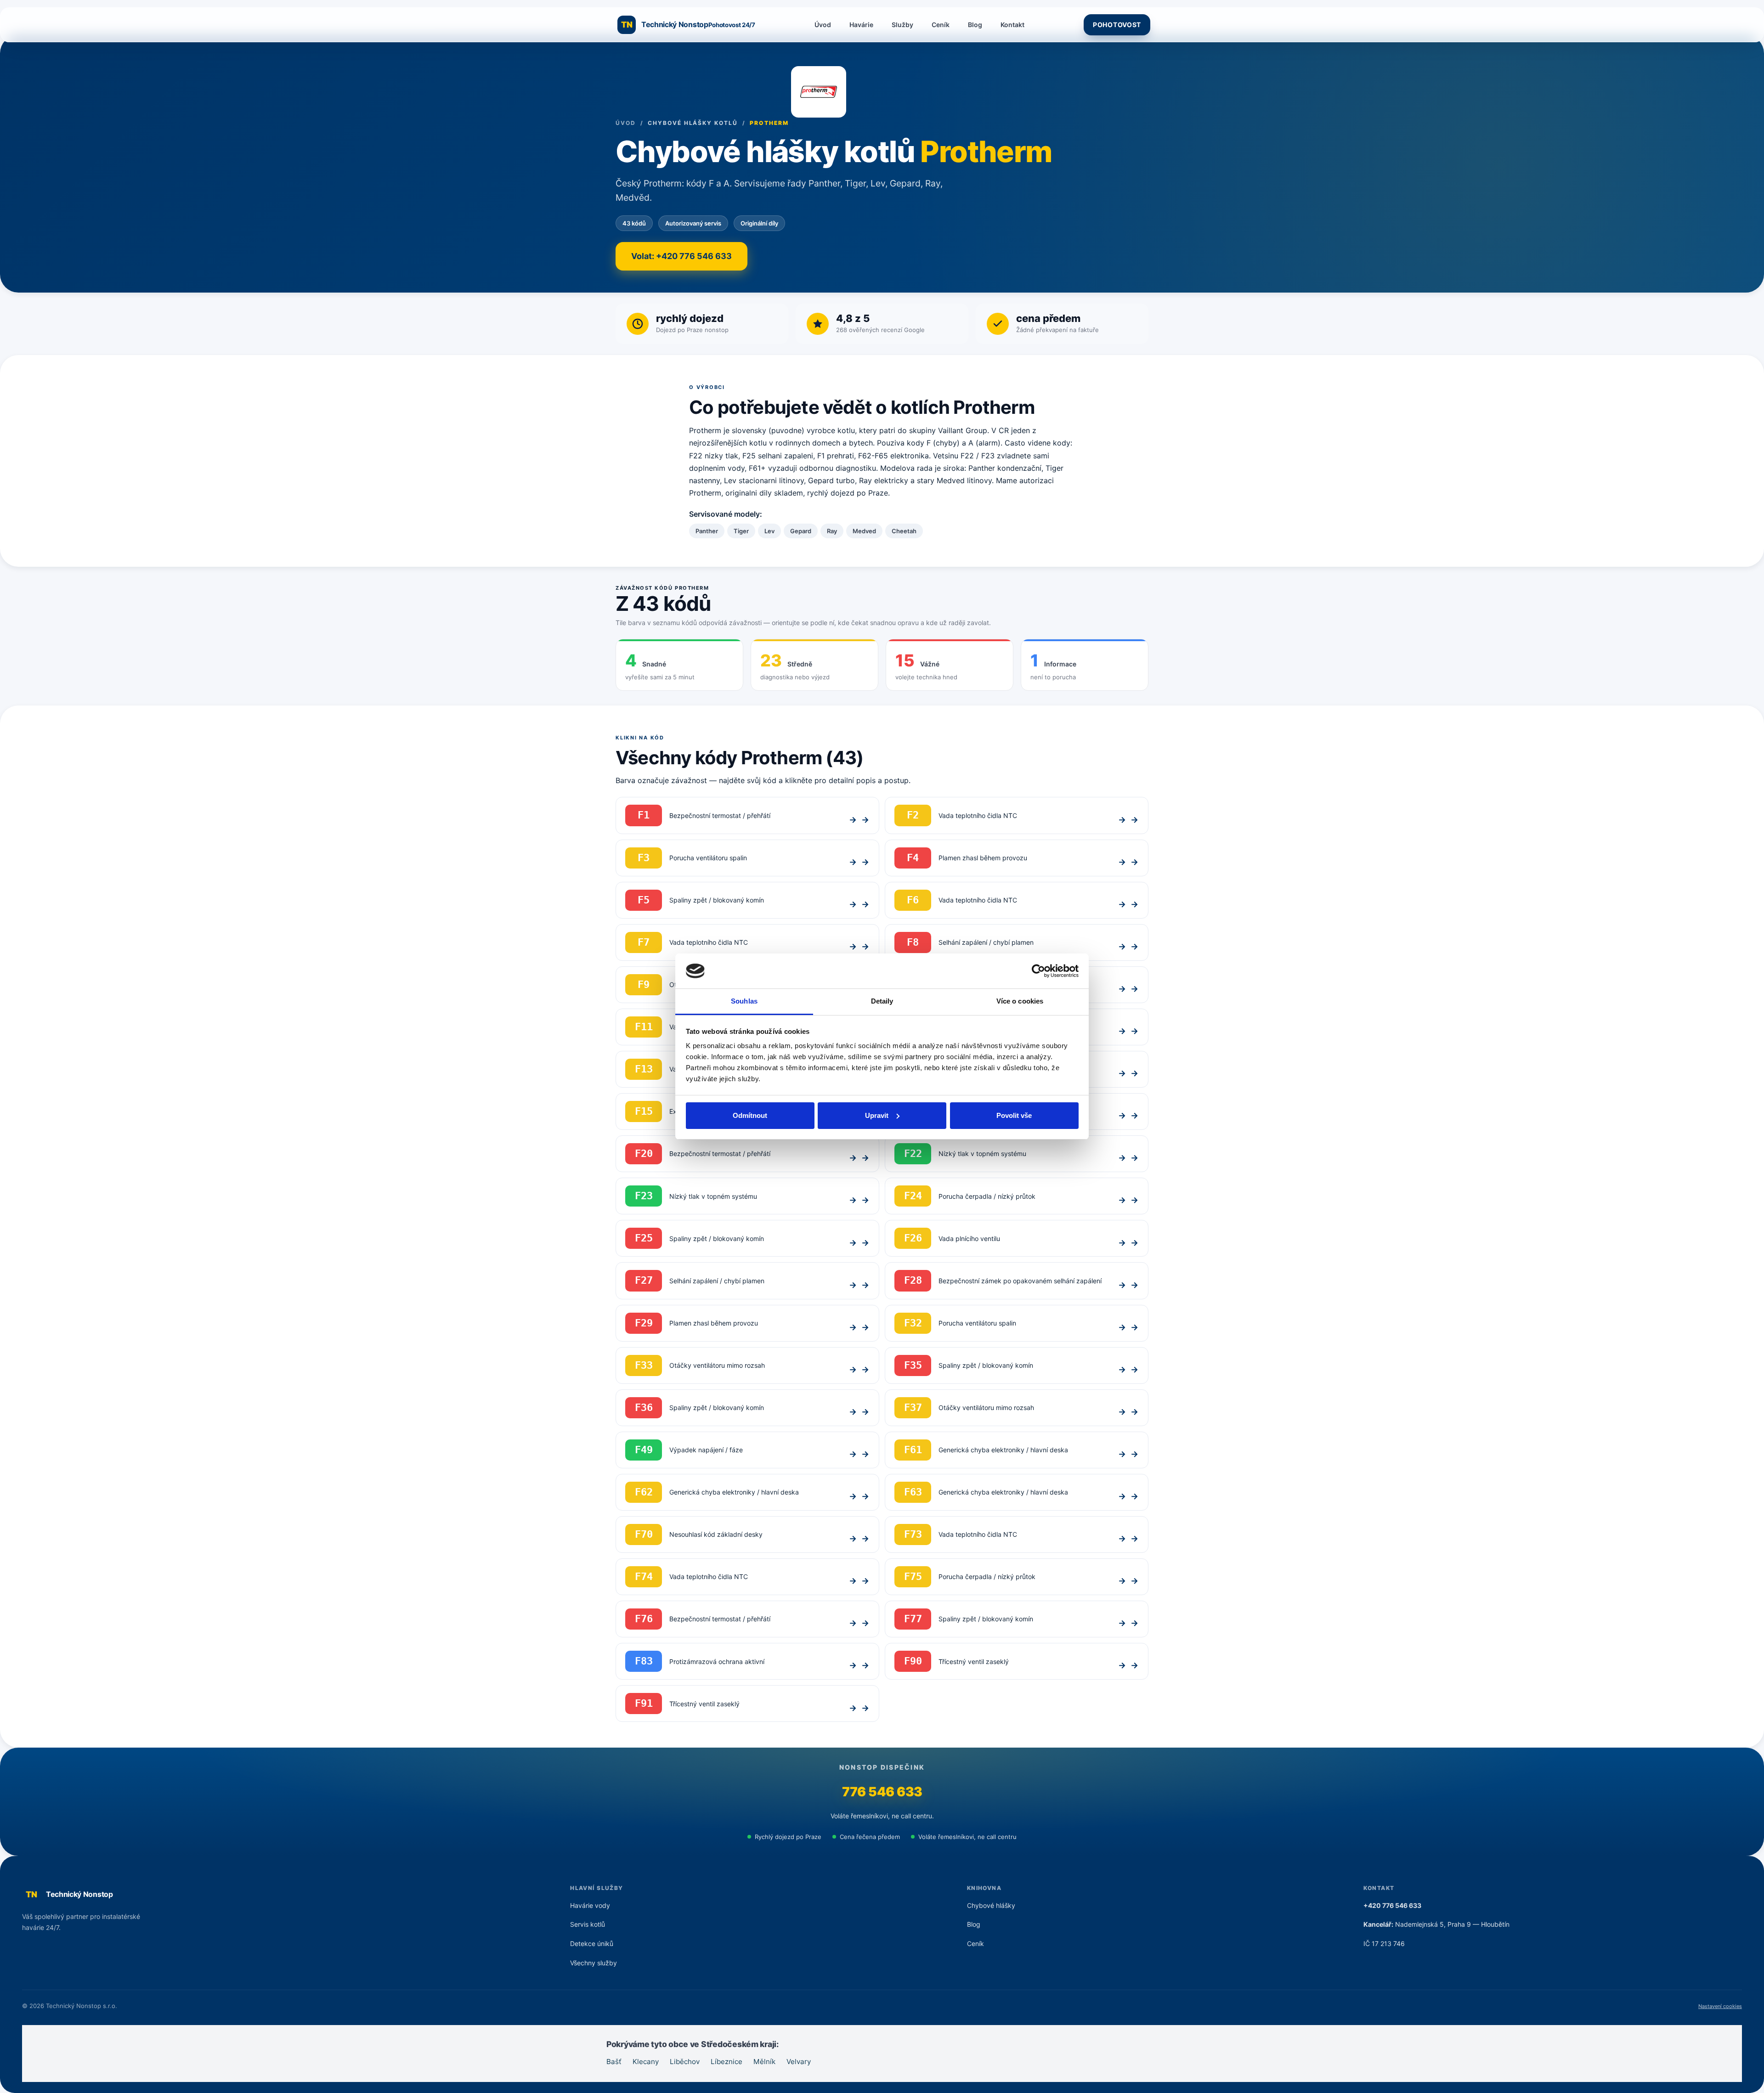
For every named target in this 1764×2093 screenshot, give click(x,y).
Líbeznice (727, 2062)
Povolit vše (1014, 1115)
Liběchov (685, 2062)
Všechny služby (594, 1963)
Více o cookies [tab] (1020, 1001)
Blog (975, 25)
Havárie (861, 25)
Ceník (941, 25)
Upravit (877, 1115)
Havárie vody (590, 1905)
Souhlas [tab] (744, 1001)
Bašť (614, 2062)
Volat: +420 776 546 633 (681, 256)
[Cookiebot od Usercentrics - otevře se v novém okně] (1038, 971)
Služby (902, 25)
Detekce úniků (592, 1943)
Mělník (764, 2062)
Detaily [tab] (882, 1001)
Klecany (646, 2062)
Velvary (799, 2062)
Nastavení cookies (1720, 2006)
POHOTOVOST (1117, 25)
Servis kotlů (588, 1924)
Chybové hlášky (991, 1905)
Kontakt (1012, 25)
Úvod (823, 25)
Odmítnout (750, 1115)
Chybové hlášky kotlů (693, 123)
